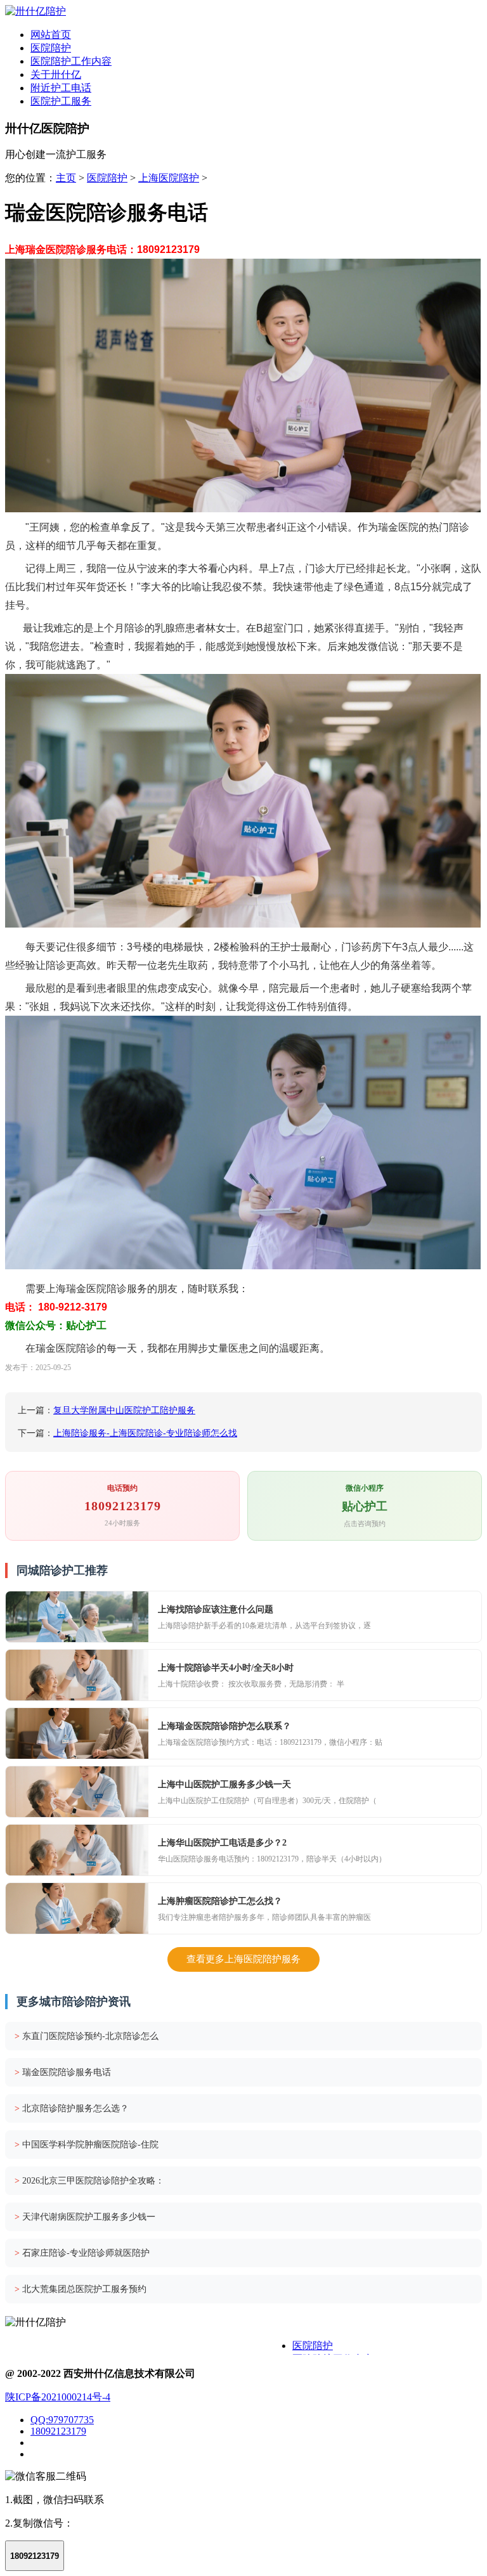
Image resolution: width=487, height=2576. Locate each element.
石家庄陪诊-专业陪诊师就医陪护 (82, 2253)
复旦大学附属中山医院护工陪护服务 (124, 1410)
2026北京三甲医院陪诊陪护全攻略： (89, 2181)
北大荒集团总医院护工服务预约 (81, 2289)
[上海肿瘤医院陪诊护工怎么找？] (77, 1908)
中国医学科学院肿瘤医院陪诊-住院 (87, 2145)
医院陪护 (51, 48)
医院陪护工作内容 (71, 61)
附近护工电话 (61, 88)
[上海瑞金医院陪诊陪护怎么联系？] (77, 1733)
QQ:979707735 (62, 2420)
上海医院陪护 (169, 178)
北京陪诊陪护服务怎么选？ (72, 2108)
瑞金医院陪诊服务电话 (63, 2072)
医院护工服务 (61, 101)
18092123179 (58, 2431)
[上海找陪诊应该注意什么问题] (77, 1617)
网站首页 (51, 35)
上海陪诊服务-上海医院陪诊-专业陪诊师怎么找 (145, 1433)
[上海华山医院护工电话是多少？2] (77, 1850)
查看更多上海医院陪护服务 (243, 1959)
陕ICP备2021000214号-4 (58, 2397)
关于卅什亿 (56, 74)
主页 (66, 178)
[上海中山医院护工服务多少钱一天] (77, 1792)
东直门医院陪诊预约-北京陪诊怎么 (87, 2036)
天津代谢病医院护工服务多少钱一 (85, 2217)
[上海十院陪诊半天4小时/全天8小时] (77, 1675)
